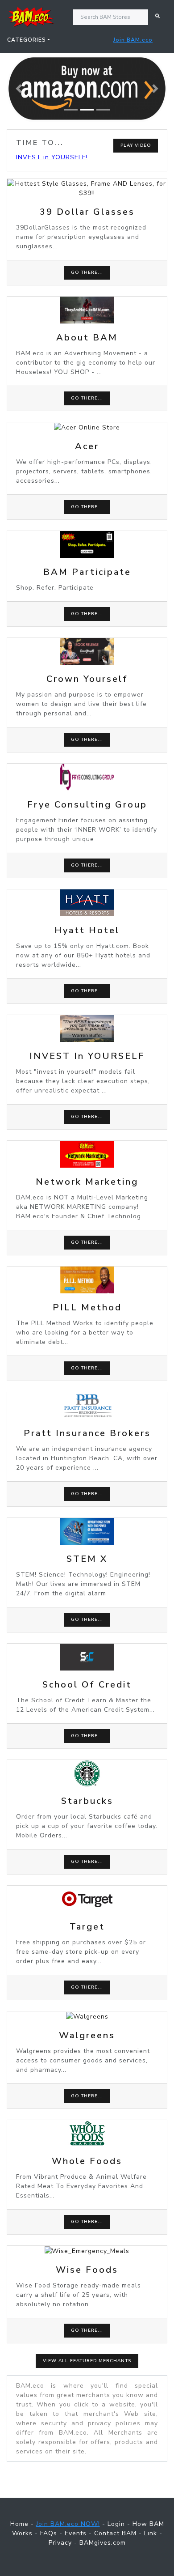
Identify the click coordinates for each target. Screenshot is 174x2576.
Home (19, 2524)
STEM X (87, 1559)
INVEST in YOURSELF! (52, 157)
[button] (19, 89)
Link (151, 2533)
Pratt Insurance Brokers (87, 1433)
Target (87, 1927)
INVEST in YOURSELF (87, 1056)
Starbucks (87, 1801)
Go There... (87, 272)
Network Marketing (87, 1182)
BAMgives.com (103, 2543)
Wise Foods (87, 2270)
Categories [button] (27, 40)
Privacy (60, 2543)
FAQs (49, 2533)
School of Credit (87, 1685)
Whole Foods (87, 2161)
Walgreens (87, 2035)
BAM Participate (87, 572)
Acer (87, 446)
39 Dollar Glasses (87, 212)
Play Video (136, 145)
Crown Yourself (87, 679)
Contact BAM (115, 2533)
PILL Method (87, 1307)
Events (76, 2533)
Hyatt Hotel (87, 930)
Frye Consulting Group (87, 805)
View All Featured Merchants (87, 2361)
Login (116, 2524)
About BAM (87, 338)
